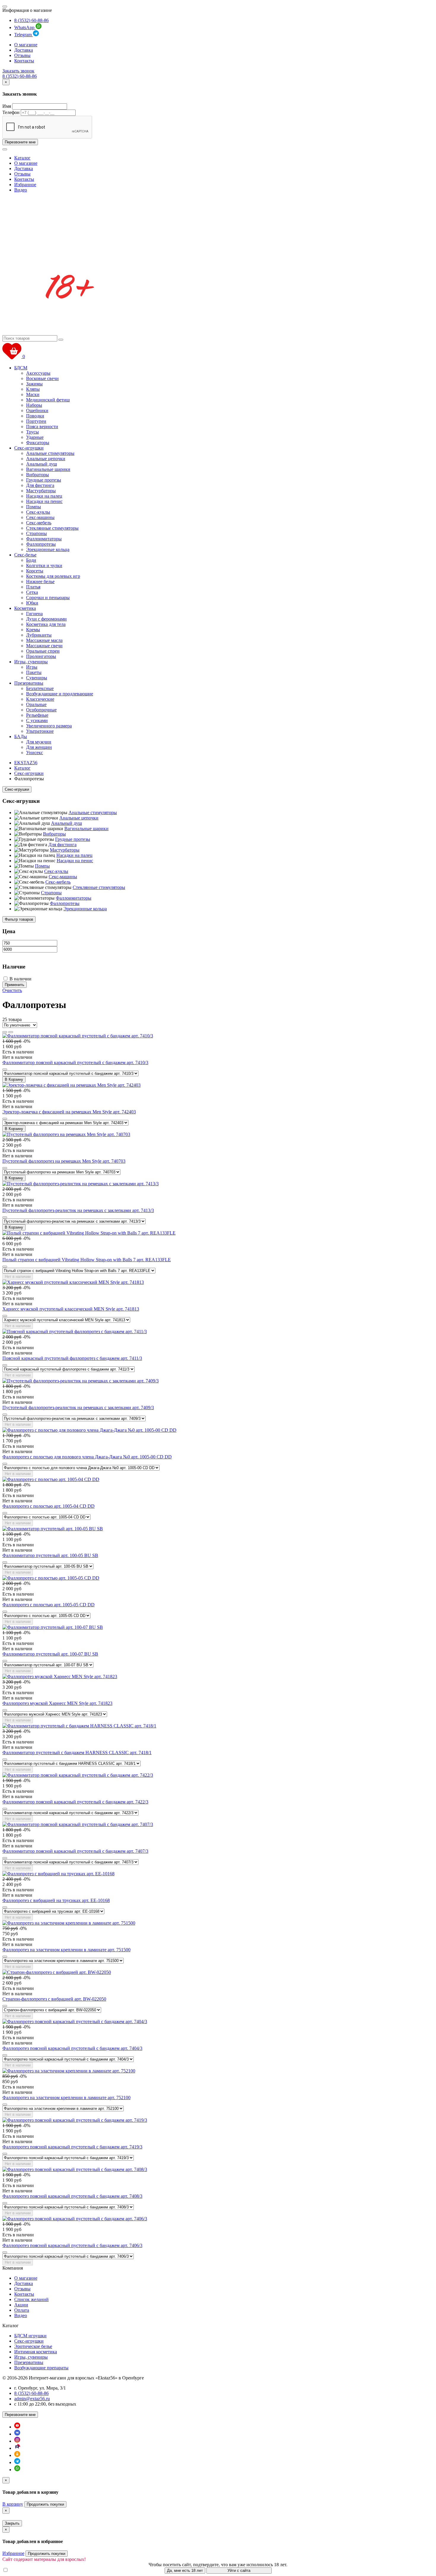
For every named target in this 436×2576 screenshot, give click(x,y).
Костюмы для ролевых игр (53, 576)
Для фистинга (40, 485)
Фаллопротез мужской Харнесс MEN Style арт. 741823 (57, 1703)
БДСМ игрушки (30, 2336)
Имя (7, 106)
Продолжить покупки (45, 2504)
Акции (21, 2305)
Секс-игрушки (29, 448)
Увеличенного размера (49, 726)
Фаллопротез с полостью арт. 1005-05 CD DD (48, 1605)
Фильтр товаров (19, 919)
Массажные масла (44, 640)
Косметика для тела (46, 624)
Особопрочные (41, 710)
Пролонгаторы (41, 656)
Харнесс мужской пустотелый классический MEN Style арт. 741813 (71, 1309)
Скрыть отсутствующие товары (41, 2570)
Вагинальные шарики (48, 469)
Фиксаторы (38, 443)
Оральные (36, 704)
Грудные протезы (44, 480)
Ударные (35, 437)
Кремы (33, 630)
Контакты (24, 61)
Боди (31, 560)
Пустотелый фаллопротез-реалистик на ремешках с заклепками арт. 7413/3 (78, 1210)
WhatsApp (25, 27)
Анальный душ (42, 464)
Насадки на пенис (44, 501)
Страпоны (36, 533)
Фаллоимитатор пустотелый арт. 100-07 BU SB (50, 1654)
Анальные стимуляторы (50, 453)
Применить (15, 985)
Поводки (35, 416)
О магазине (26, 45)
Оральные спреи (43, 651)
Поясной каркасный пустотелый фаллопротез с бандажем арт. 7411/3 (72, 1358)
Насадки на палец (44, 496)
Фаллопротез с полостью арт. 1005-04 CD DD (48, 1506)
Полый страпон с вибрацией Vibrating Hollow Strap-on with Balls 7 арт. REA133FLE (87, 1260)
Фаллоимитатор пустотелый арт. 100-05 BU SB (50, 1555)
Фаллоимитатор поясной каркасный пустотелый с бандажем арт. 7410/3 (75, 1062)
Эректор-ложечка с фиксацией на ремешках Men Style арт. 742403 (69, 1112)
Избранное (25, 185)
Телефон (11, 112)
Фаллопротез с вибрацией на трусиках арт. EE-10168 (56, 1900)
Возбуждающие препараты (41, 2368)
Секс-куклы (38, 512)
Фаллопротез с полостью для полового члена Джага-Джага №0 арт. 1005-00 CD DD (87, 1457)
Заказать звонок (18, 71)
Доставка (24, 50)
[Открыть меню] (5, 7)
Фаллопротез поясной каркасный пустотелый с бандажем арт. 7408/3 (72, 2196)
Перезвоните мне (20, 142)
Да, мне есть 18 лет (185, 2571)
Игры (32, 667)
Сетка (32, 592)
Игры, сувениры (31, 662)
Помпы (34, 507)
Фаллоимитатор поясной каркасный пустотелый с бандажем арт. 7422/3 (75, 1802)
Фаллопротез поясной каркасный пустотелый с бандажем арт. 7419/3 (72, 2147)
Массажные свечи (44, 646)
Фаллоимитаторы (44, 539)
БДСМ (21, 368)
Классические (40, 699)
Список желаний (31, 2299)
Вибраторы (38, 475)
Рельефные (37, 715)
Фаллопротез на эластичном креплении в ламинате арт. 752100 (66, 2098)
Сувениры (37, 678)
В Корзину (14, 1079)
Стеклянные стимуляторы (52, 528)
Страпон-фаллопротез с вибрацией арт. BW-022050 (54, 1999)
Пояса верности (42, 427)
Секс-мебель (39, 523)
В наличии (20, 979)
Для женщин (39, 747)
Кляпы (33, 389)
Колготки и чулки (44, 565)
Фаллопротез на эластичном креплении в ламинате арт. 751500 (66, 1950)
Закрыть (12, 2523)
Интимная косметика (36, 2352)
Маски (33, 394)
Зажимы (34, 384)
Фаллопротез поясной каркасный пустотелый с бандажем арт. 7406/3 (72, 2245)
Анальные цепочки (46, 459)
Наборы (34, 405)
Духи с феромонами (46, 619)
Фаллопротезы (41, 544)
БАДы (21, 736)
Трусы (32, 432)
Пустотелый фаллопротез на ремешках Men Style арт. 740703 (64, 1161)
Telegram (24, 35)
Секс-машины (40, 517)
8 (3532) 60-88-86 (31, 20)
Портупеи (36, 421)
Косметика (25, 608)
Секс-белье (25, 555)
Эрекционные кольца (48, 549)
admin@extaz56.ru (32, 2399)
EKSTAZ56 (26, 763)
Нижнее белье (40, 582)
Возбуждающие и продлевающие (60, 694)
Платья (33, 587)
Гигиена (34, 614)
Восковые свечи (42, 378)
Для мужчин (39, 742)
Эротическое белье (33, 2346)
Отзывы (22, 55)
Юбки (32, 603)
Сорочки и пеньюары (48, 598)
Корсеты (35, 571)
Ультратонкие (40, 731)
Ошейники (37, 410)
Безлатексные (40, 688)
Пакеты (34, 672)
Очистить (12, 990)
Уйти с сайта (239, 2571)
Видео (21, 190)
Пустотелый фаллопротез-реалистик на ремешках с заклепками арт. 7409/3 (78, 1408)
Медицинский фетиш (48, 400)
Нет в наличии (18, 1277)
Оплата (22, 2310)
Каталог (22, 158)
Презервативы (29, 683)
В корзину (13, 2504)
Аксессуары (38, 373)
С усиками (37, 720)
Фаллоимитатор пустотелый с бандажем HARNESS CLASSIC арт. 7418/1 (77, 1753)
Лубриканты (39, 635)
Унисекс (35, 753)
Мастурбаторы (41, 491)
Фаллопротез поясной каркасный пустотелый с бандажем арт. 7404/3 (72, 2048)
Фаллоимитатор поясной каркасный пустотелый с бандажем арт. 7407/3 (75, 1851)
